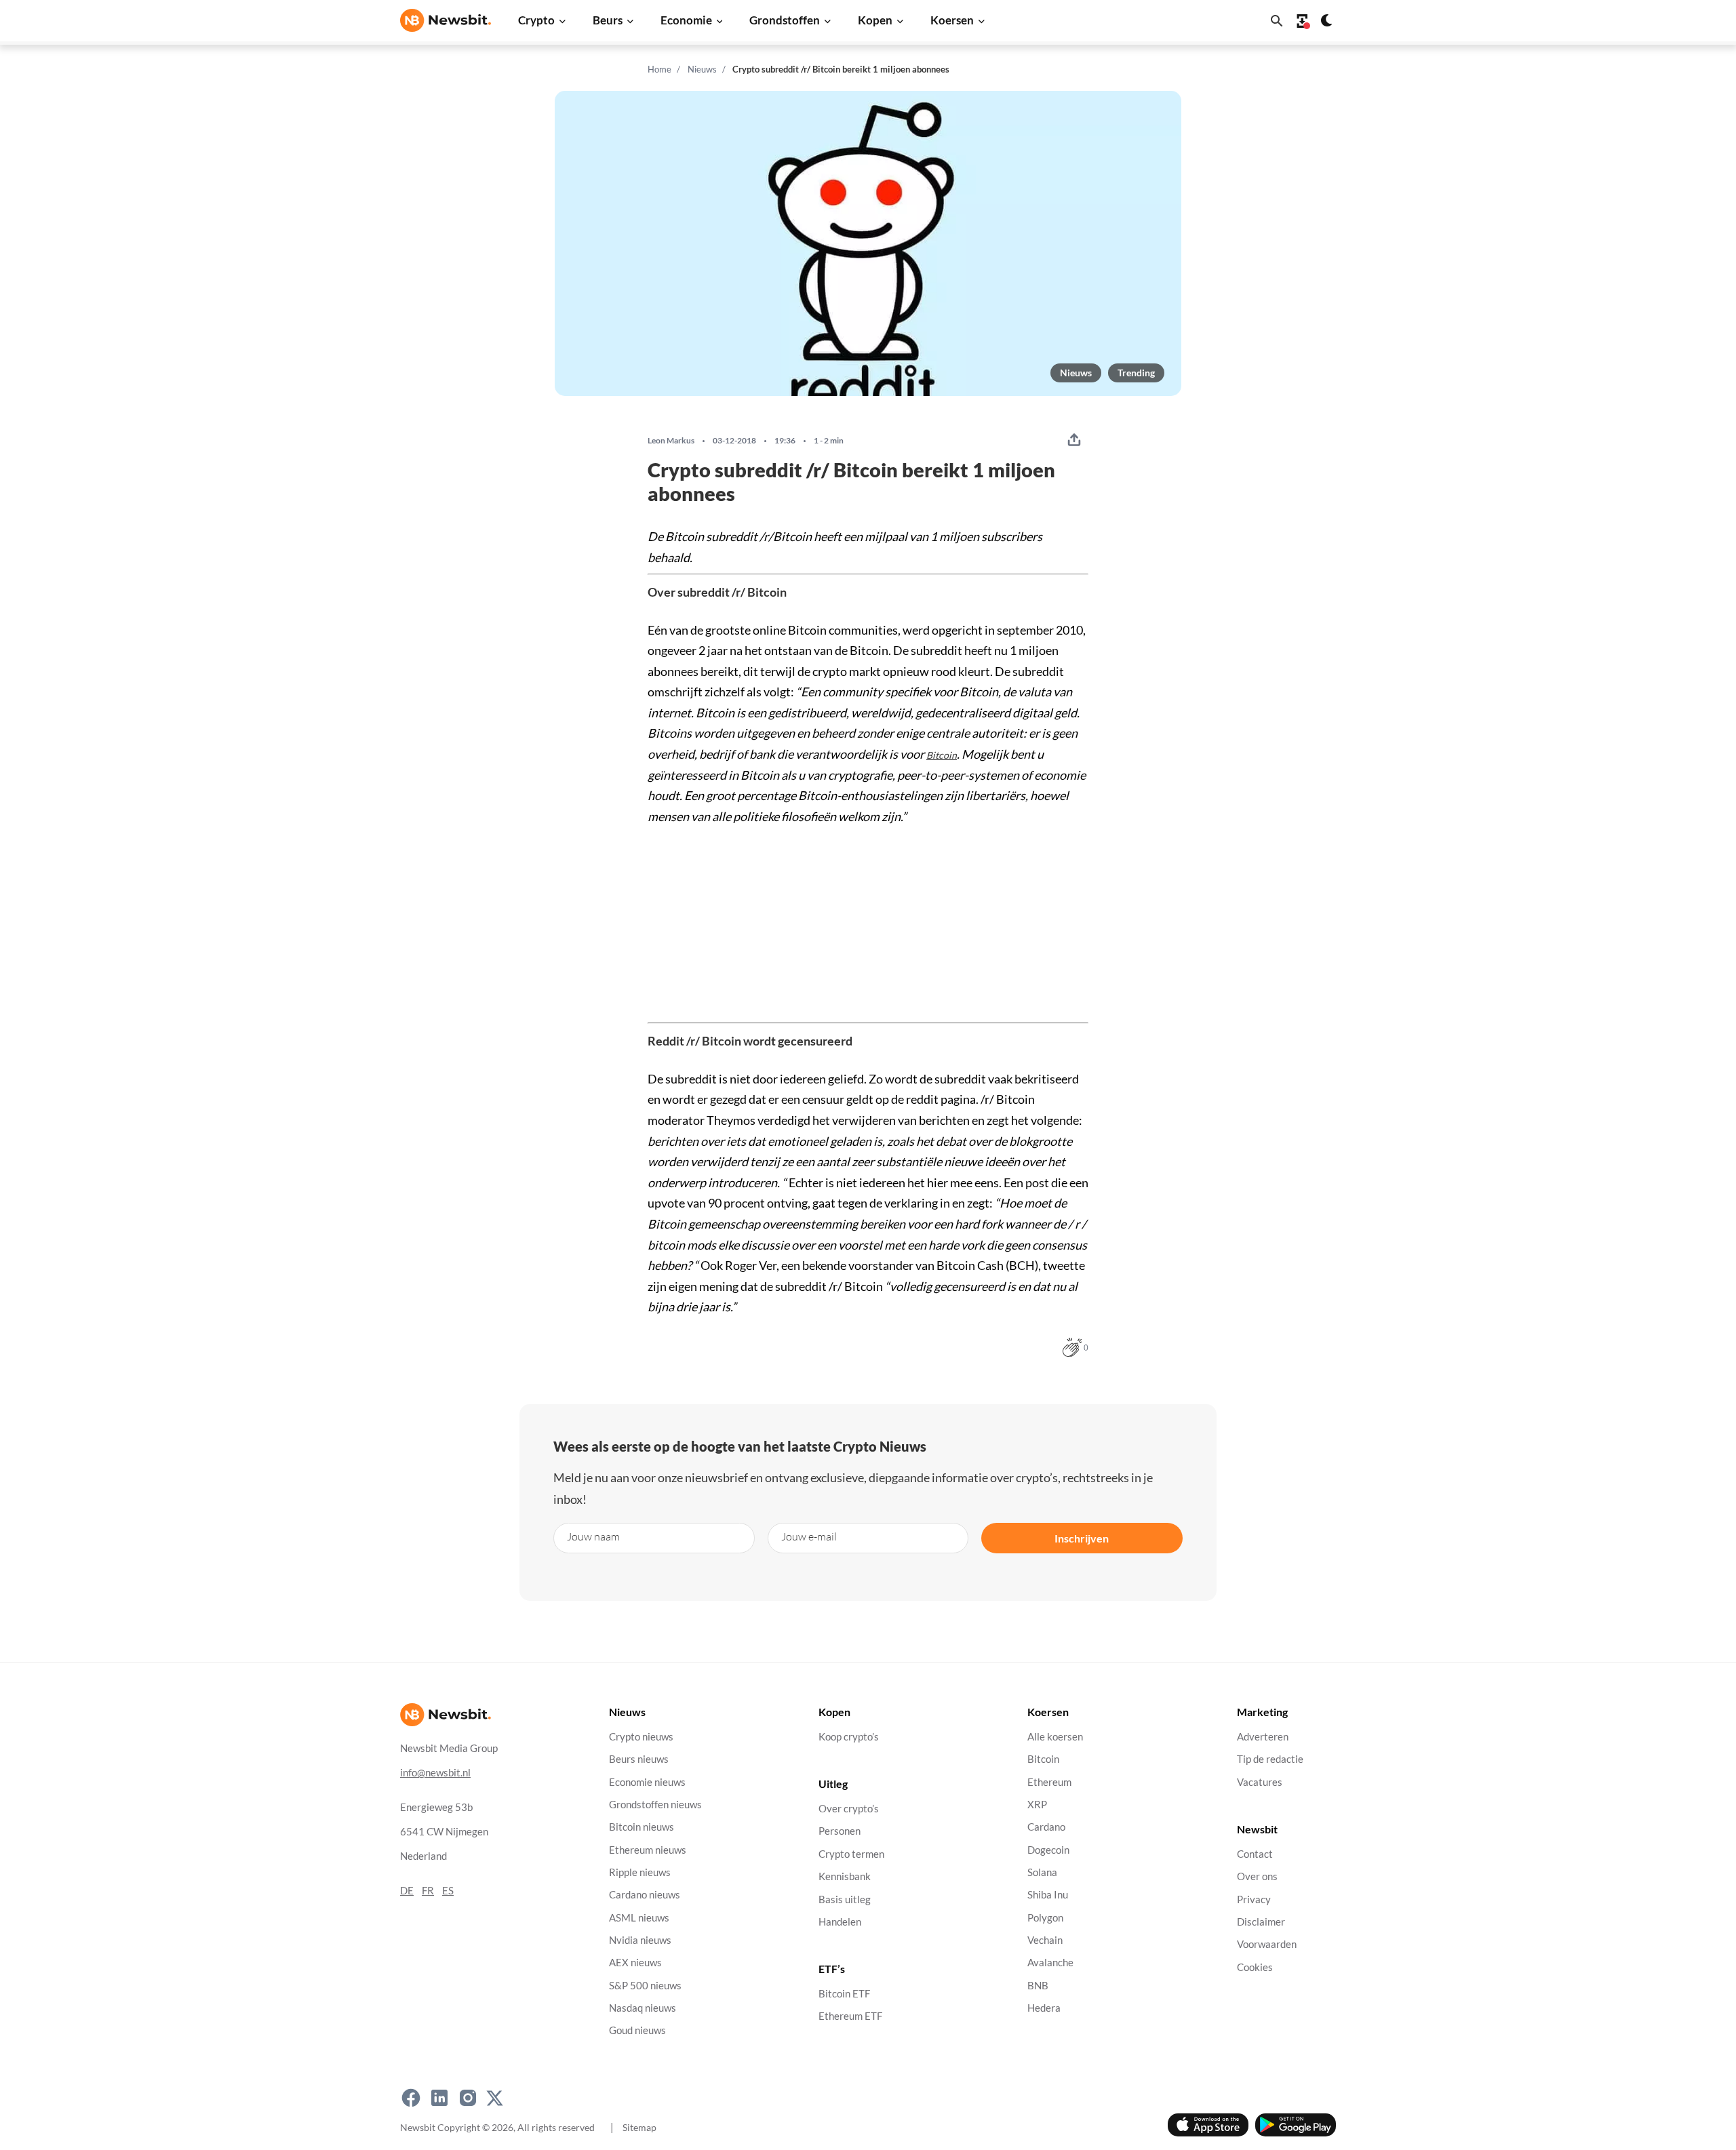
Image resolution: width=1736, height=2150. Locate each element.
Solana (1042, 1872)
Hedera (1044, 2008)
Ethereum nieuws (648, 1850)
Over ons (1257, 1876)
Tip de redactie (1270, 1759)
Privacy (1254, 1899)
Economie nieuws (647, 1782)
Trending (1136, 373)
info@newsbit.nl (435, 1773)
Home (659, 69)
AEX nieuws (635, 1963)
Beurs (608, 20)
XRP (1037, 1805)
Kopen (875, 20)
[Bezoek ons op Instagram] (468, 2098)
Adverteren (1263, 1737)
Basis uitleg (845, 1899)
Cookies (1255, 1967)
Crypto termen (851, 1854)
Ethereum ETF (850, 2017)
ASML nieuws (639, 1918)
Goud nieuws (637, 2030)
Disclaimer (1261, 1922)
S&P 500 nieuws (645, 1986)
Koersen (952, 20)
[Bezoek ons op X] (495, 2098)
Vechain (1045, 1940)
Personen (840, 1832)
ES (448, 1891)
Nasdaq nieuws (643, 2008)
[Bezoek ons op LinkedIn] (439, 2098)
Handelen (840, 1922)
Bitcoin (942, 755)
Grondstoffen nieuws (655, 1805)
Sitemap (639, 2127)
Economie (686, 20)
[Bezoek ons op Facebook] (411, 2098)
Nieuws (702, 69)
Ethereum (1049, 1782)
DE (407, 1891)
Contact (1255, 1854)
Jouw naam (593, 1536)
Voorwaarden (1267, 1944)
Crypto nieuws (641, 1737)
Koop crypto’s (849, 1737)
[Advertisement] (868, 921)
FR (428, 1891)
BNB (1038, 1986)
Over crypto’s (849, 1809)
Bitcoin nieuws (642, 1827)
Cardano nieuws (645, 1895)
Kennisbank (845, 1876)
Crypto (536, 20)
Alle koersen (1055, 1737)
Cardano (1046, 1827)
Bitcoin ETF (844, 1994)
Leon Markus (671, 441)
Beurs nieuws (639, 1759)
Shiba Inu (1048, 1895)
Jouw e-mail (809, 1536)
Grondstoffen (785, 20)
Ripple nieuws (640, 1872)
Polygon (1045, 1918)
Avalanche (1050, 1963)
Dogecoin (1048, 1850)
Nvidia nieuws (640, 1940)
